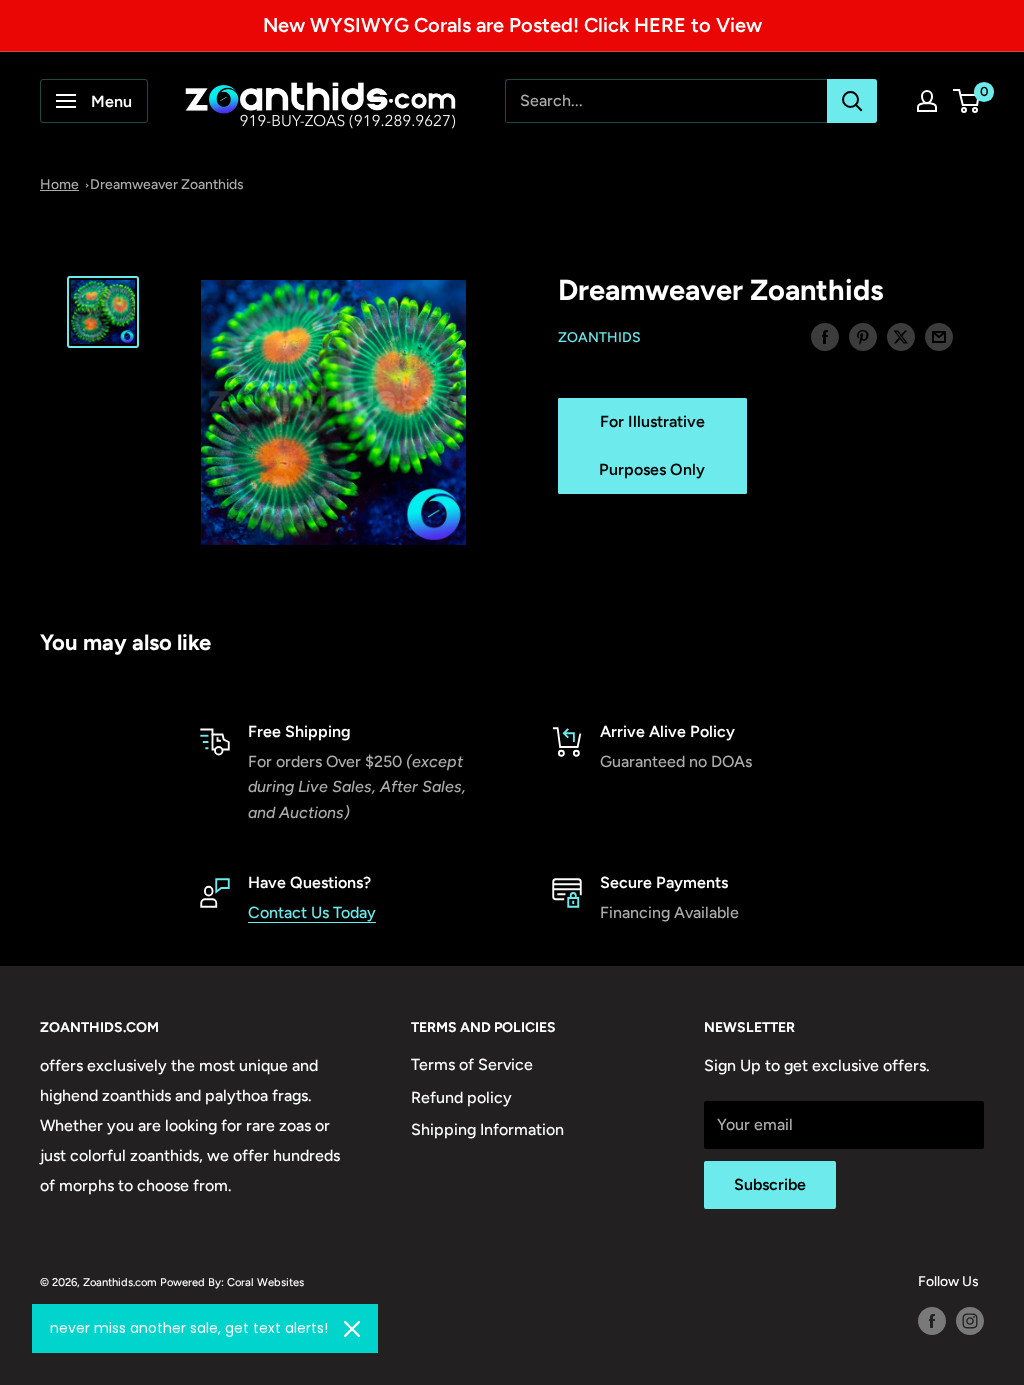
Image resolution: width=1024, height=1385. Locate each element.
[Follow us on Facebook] (932, 1321)
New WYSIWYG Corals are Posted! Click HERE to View (512, 25)
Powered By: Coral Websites (232, 1282)
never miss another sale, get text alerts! (189, 1328)
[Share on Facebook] (825, 336)
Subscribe (770, 1184)
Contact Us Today (312, 912)
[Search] (852, 101)
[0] (967, 101)
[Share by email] (939, 336)
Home (59, 184)
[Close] (352, 1329)
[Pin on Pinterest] (863, 336)
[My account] (927, 101)
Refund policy (461, 1097)
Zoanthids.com (120, 1282)
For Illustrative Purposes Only (652, 445)
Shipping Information (487, 1129)
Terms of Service (472, 1064)
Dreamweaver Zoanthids (167, 184)
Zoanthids (599, 337)
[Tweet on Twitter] (901, 336)
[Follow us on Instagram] (970, 1321)
